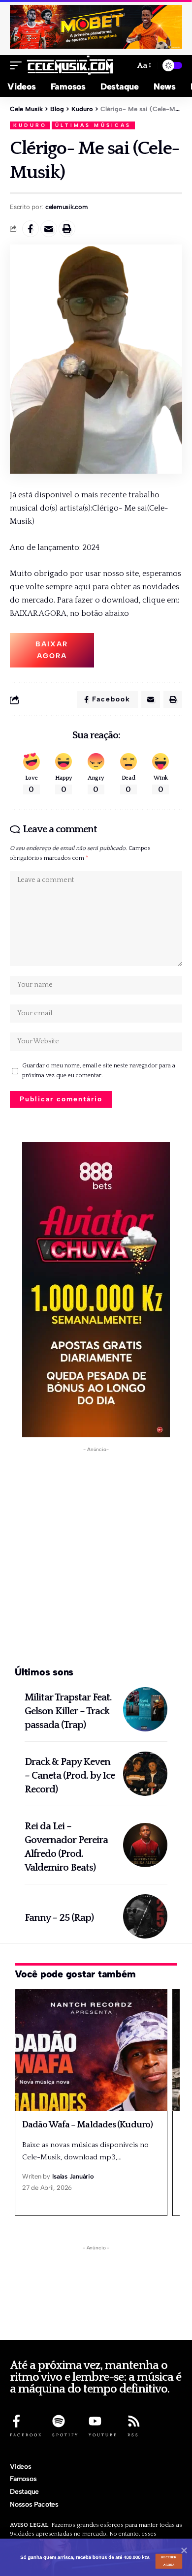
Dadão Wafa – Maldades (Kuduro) (87, 2125)
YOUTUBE (103, 2435)
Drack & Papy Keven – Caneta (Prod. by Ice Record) (70, 1776)
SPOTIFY (65, 2435)
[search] (123, 66)
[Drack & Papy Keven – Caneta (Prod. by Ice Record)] (145, 1774)
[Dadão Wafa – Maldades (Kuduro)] (91, 2050)
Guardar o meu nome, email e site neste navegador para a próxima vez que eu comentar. (99, 1071)
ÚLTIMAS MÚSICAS (93, 125)
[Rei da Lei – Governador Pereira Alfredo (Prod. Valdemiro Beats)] (145, 1845)
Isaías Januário (73, 2176)
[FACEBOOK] (16, 2421)
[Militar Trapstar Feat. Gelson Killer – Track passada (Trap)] (145, 1709)
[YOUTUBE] (95, 2421)
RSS (133, 2435)
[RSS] (134, 2421)
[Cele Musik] (70, 65)
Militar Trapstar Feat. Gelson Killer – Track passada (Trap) (68, 1711)
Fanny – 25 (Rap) (59, 1918)
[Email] (49, 229)
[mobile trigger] (18, 65)
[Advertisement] (96, 1557)
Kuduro (30, 125)
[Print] (67, 229)
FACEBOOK (26, 2435)
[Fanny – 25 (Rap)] (145, 1916)
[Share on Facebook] (31, 229)
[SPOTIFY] (59, 2421)
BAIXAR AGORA (52, 650)
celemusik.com (67, 207)
